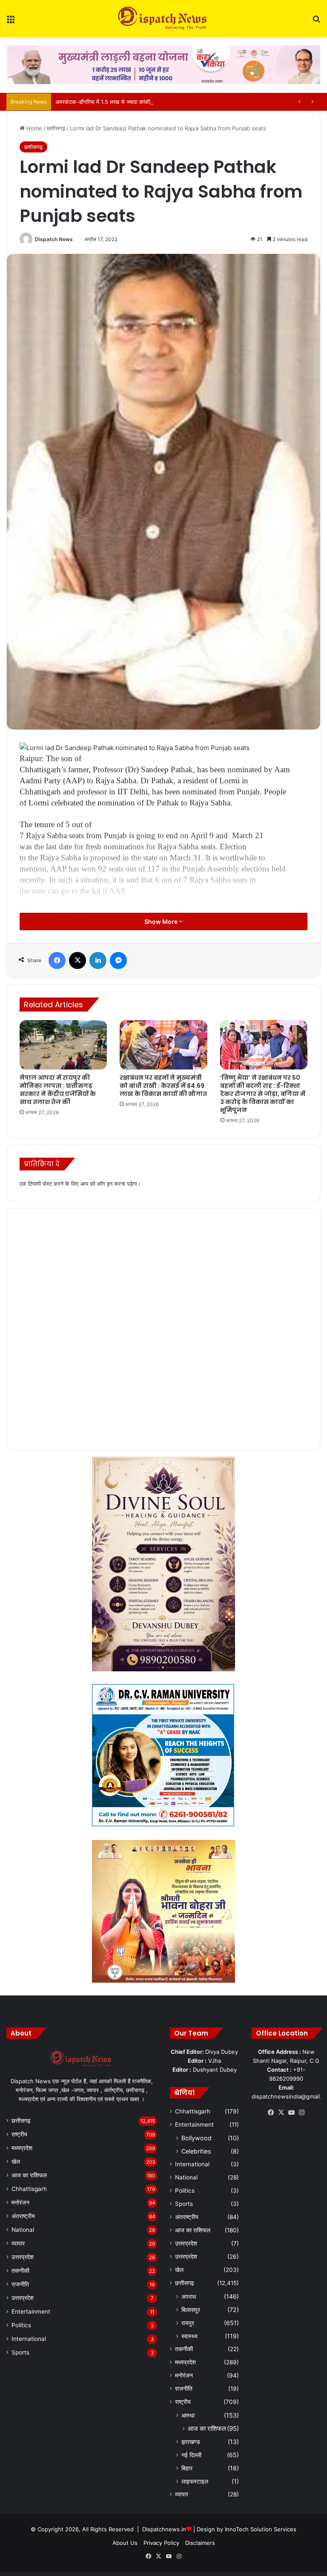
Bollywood (196, 2138)
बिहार (187, 2468)
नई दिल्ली (191, 2455)
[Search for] (316, 22)
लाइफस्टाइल (195, 2481)
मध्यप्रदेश (22, 2148)
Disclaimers (200, 2543)
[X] (77, 960)
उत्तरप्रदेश (23, 2257)
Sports (20, 2352)
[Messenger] (118, 960)
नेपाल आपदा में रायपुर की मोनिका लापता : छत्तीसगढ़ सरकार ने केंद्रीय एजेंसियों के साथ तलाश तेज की (58, 1090)
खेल (16, 2162)
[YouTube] (291, 2113)
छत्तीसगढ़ (56, 128)
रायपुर (188, 2323)
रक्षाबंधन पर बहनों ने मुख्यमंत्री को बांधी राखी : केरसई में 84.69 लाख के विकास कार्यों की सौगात (163, 1086)
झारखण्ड (191, 2442)
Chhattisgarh (29, 2189)
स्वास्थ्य (189, 2336)
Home (33, 128)
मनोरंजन (20, 2202)
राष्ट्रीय (19, 2134)
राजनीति (20, 2284)
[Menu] (11, 22)
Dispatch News (54, 239)
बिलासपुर (191, 2310)
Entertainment (31, 2311)
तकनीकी (20, 2271)
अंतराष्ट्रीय (23, 2216)
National (23, 2230)
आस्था (188, 2415)
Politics (21, 2325)
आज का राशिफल (29, 2175)
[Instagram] (301, 2113)
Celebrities (196, 2151)
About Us (125, 2543)
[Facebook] (57, 960)
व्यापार (18, 2243)
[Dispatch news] (163, 19)
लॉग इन (105, 1184)
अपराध (189, 2296)
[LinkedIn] (98, 960)
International (29, 2339)
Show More (162, 921)
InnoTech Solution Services (261, 2529)
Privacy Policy (161, 2543)
